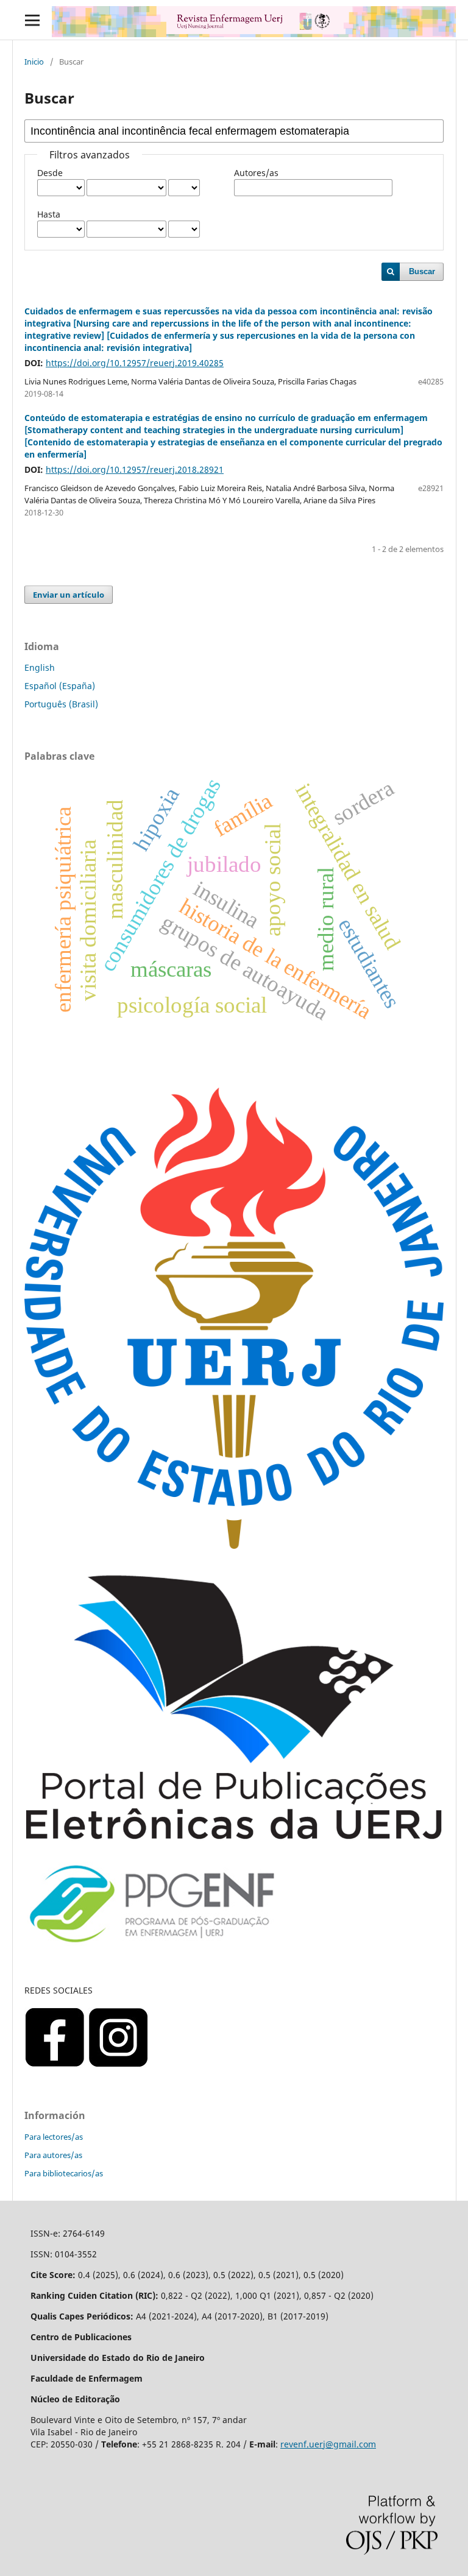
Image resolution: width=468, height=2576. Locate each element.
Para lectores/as (54, 2137)
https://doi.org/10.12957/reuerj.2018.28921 (135, 469)
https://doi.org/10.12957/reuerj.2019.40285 (135, 363)
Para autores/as (53, 2155)
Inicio (34, 62)
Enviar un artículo (69, 595)
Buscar (422, 271)
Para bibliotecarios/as (64, 2173)
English (40, 667)
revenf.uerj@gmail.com (328, 2444)
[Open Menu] (32, 20)
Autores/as (256, 173)
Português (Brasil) (61, 704)
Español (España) (60, 686)
